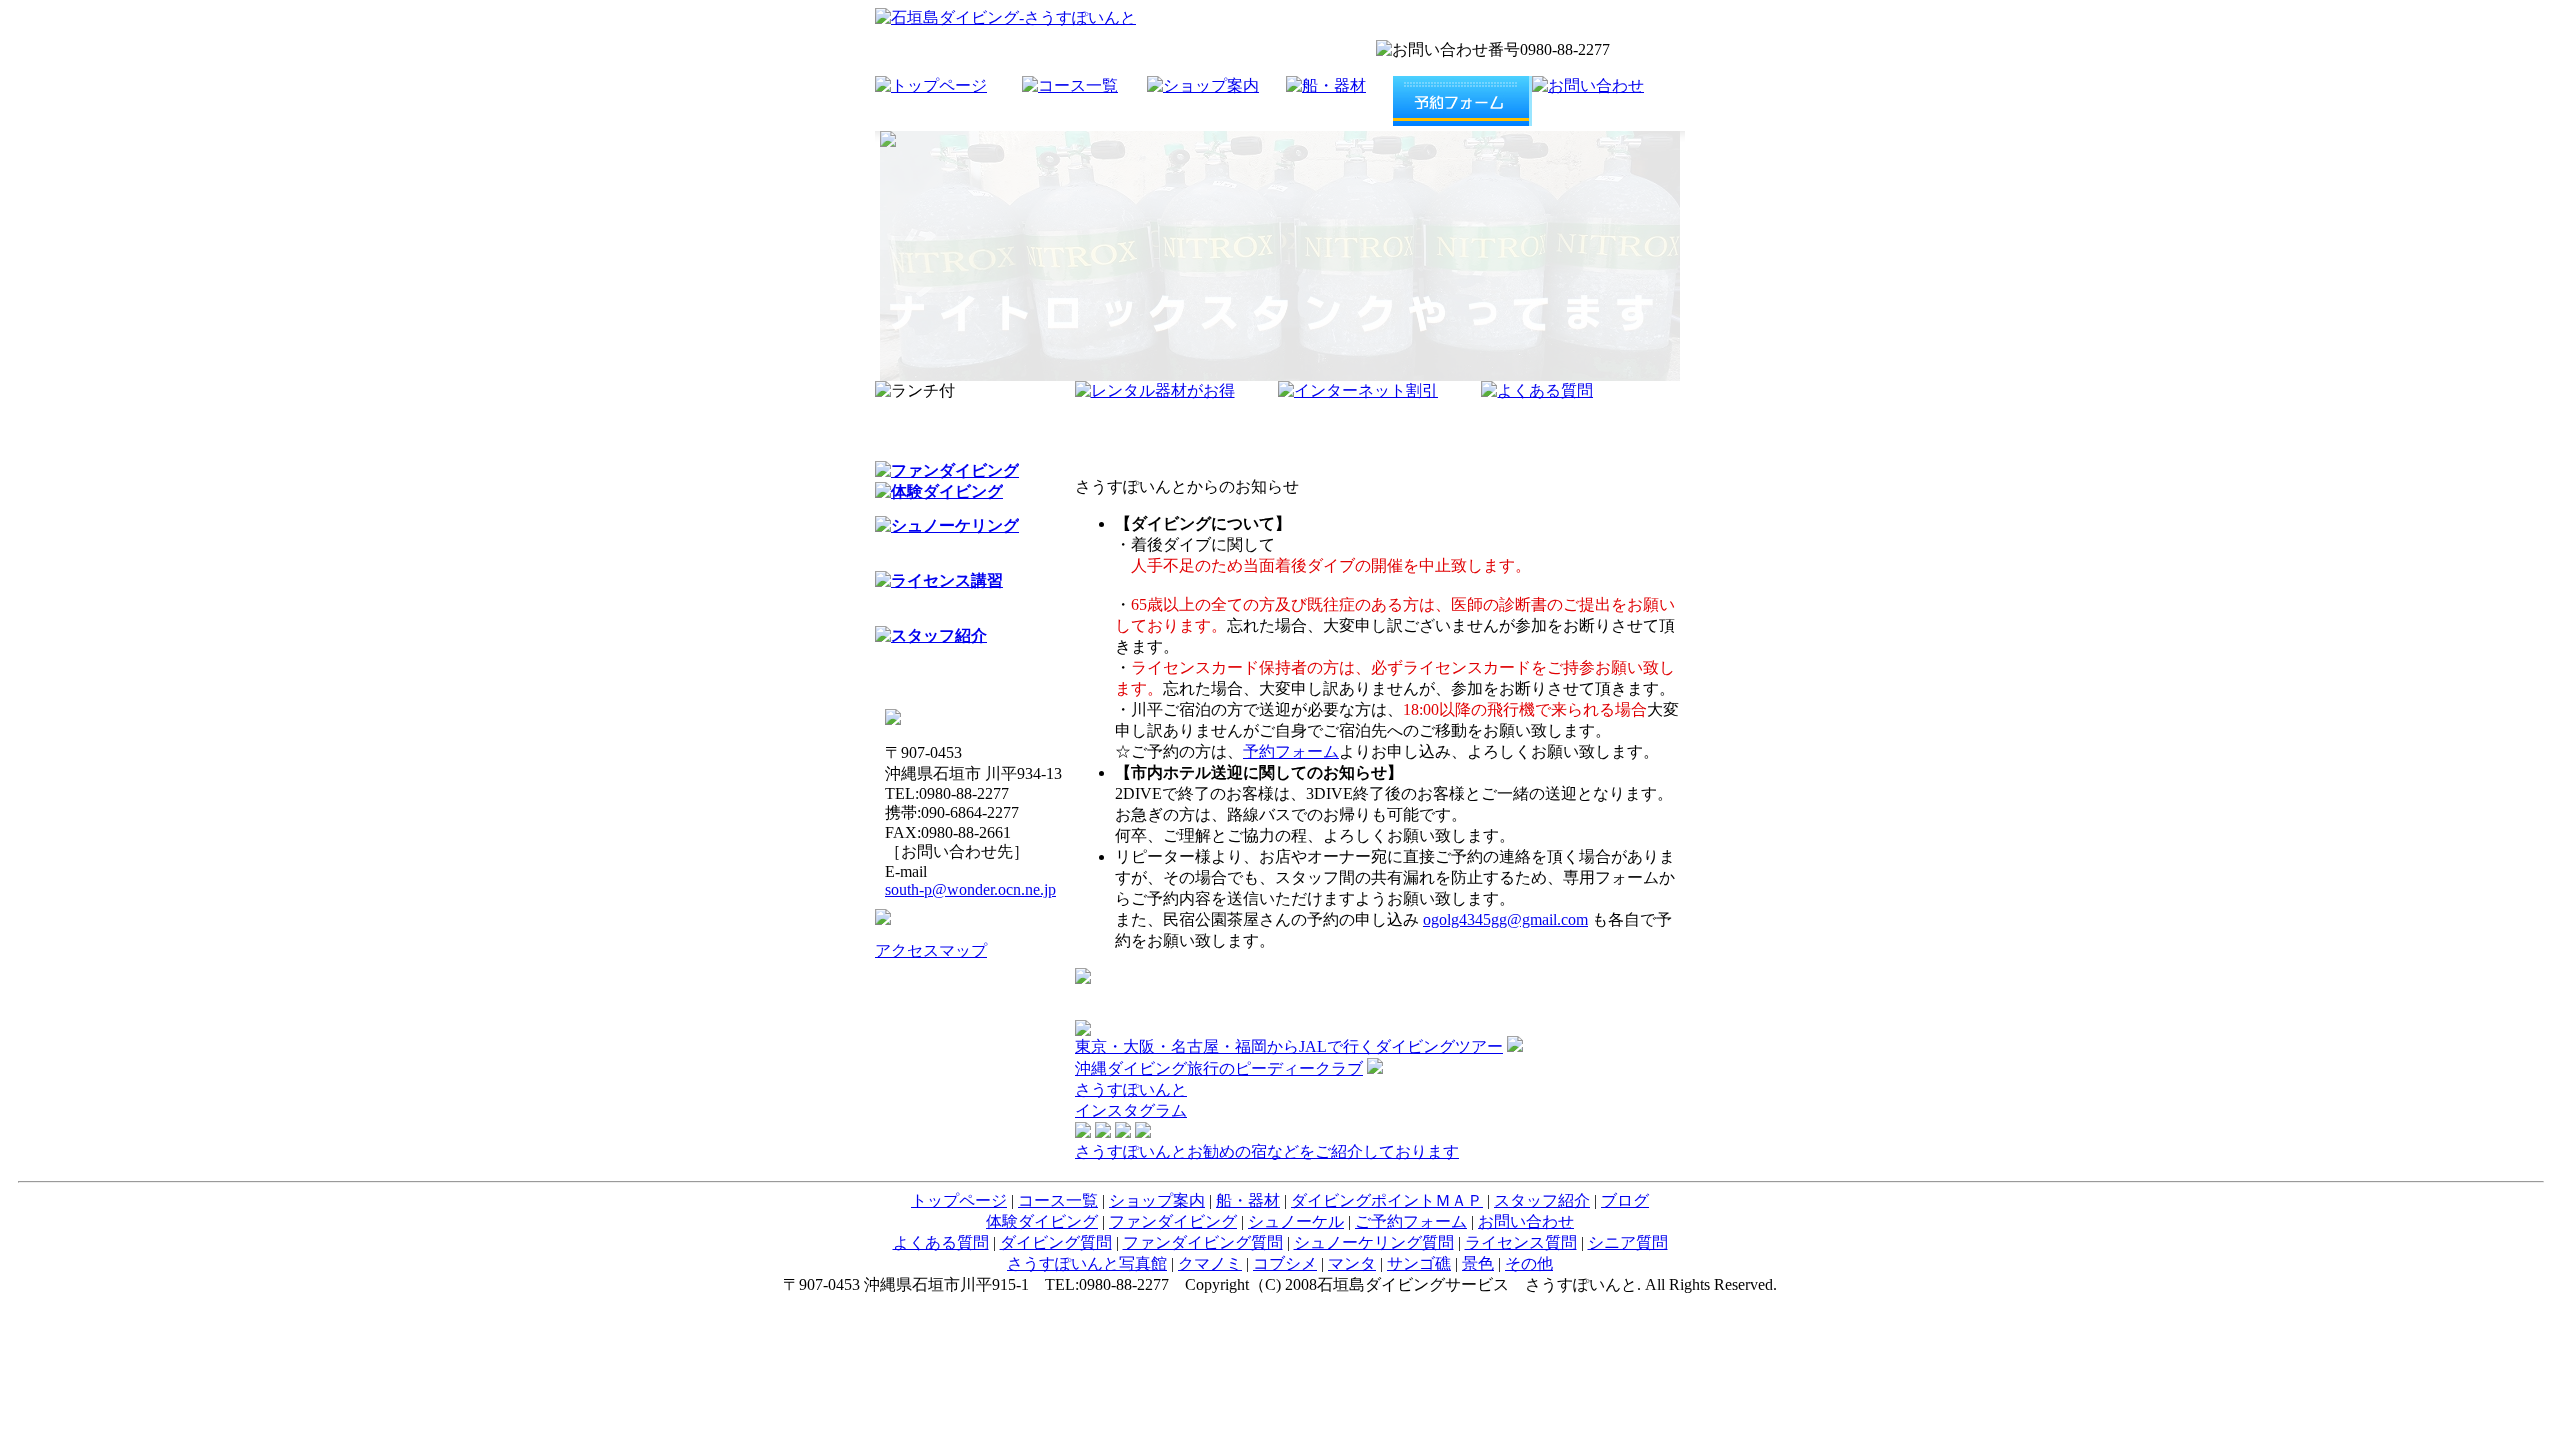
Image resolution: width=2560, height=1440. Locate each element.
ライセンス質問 (1521, 1242)
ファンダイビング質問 (1203, 1242)
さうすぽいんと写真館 (1087, 1263)
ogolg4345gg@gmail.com (1505, 919)
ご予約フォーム (1411, 1221)
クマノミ (1210, 1263)
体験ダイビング (1042, 1221)
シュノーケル (1296, 1221)
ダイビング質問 (1056, 1242)
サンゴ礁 (1419, 1263)
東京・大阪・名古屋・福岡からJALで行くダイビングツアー (1289, 1046)
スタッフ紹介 (1542, 1200)
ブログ (1625, 1200)
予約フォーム (1291, 751)
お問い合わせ (1526, 1221)
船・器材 (1248, 1200)
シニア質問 (1628, 1242)
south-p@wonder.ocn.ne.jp (970, 889)
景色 (1478, 1263)
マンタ (1352, 1263)
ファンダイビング (1173, 1221)
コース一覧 (1058, 1200)
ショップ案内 (1157, 1200)
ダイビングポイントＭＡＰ (1387, 1200)
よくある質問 (941, 1242)
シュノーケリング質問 (1374, 1242)
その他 (1529, 1263)
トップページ (959, 1200)
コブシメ (1285, 1263)
